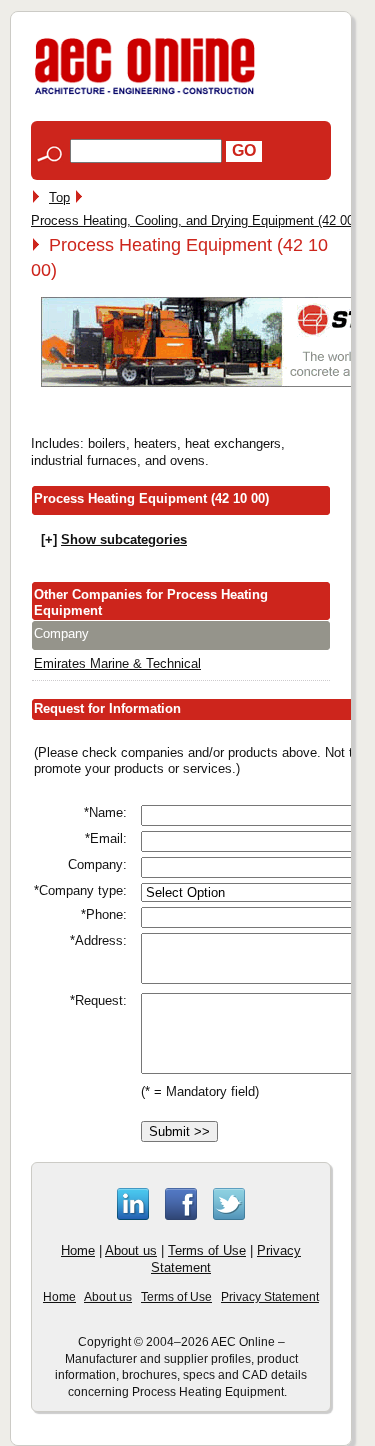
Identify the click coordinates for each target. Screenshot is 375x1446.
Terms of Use (207, 1250)
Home (78, 1250)
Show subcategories (124, 539)
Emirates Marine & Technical (117, 663)
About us (131, 1250)
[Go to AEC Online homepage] (145, 94)
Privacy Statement (270, 1297)
